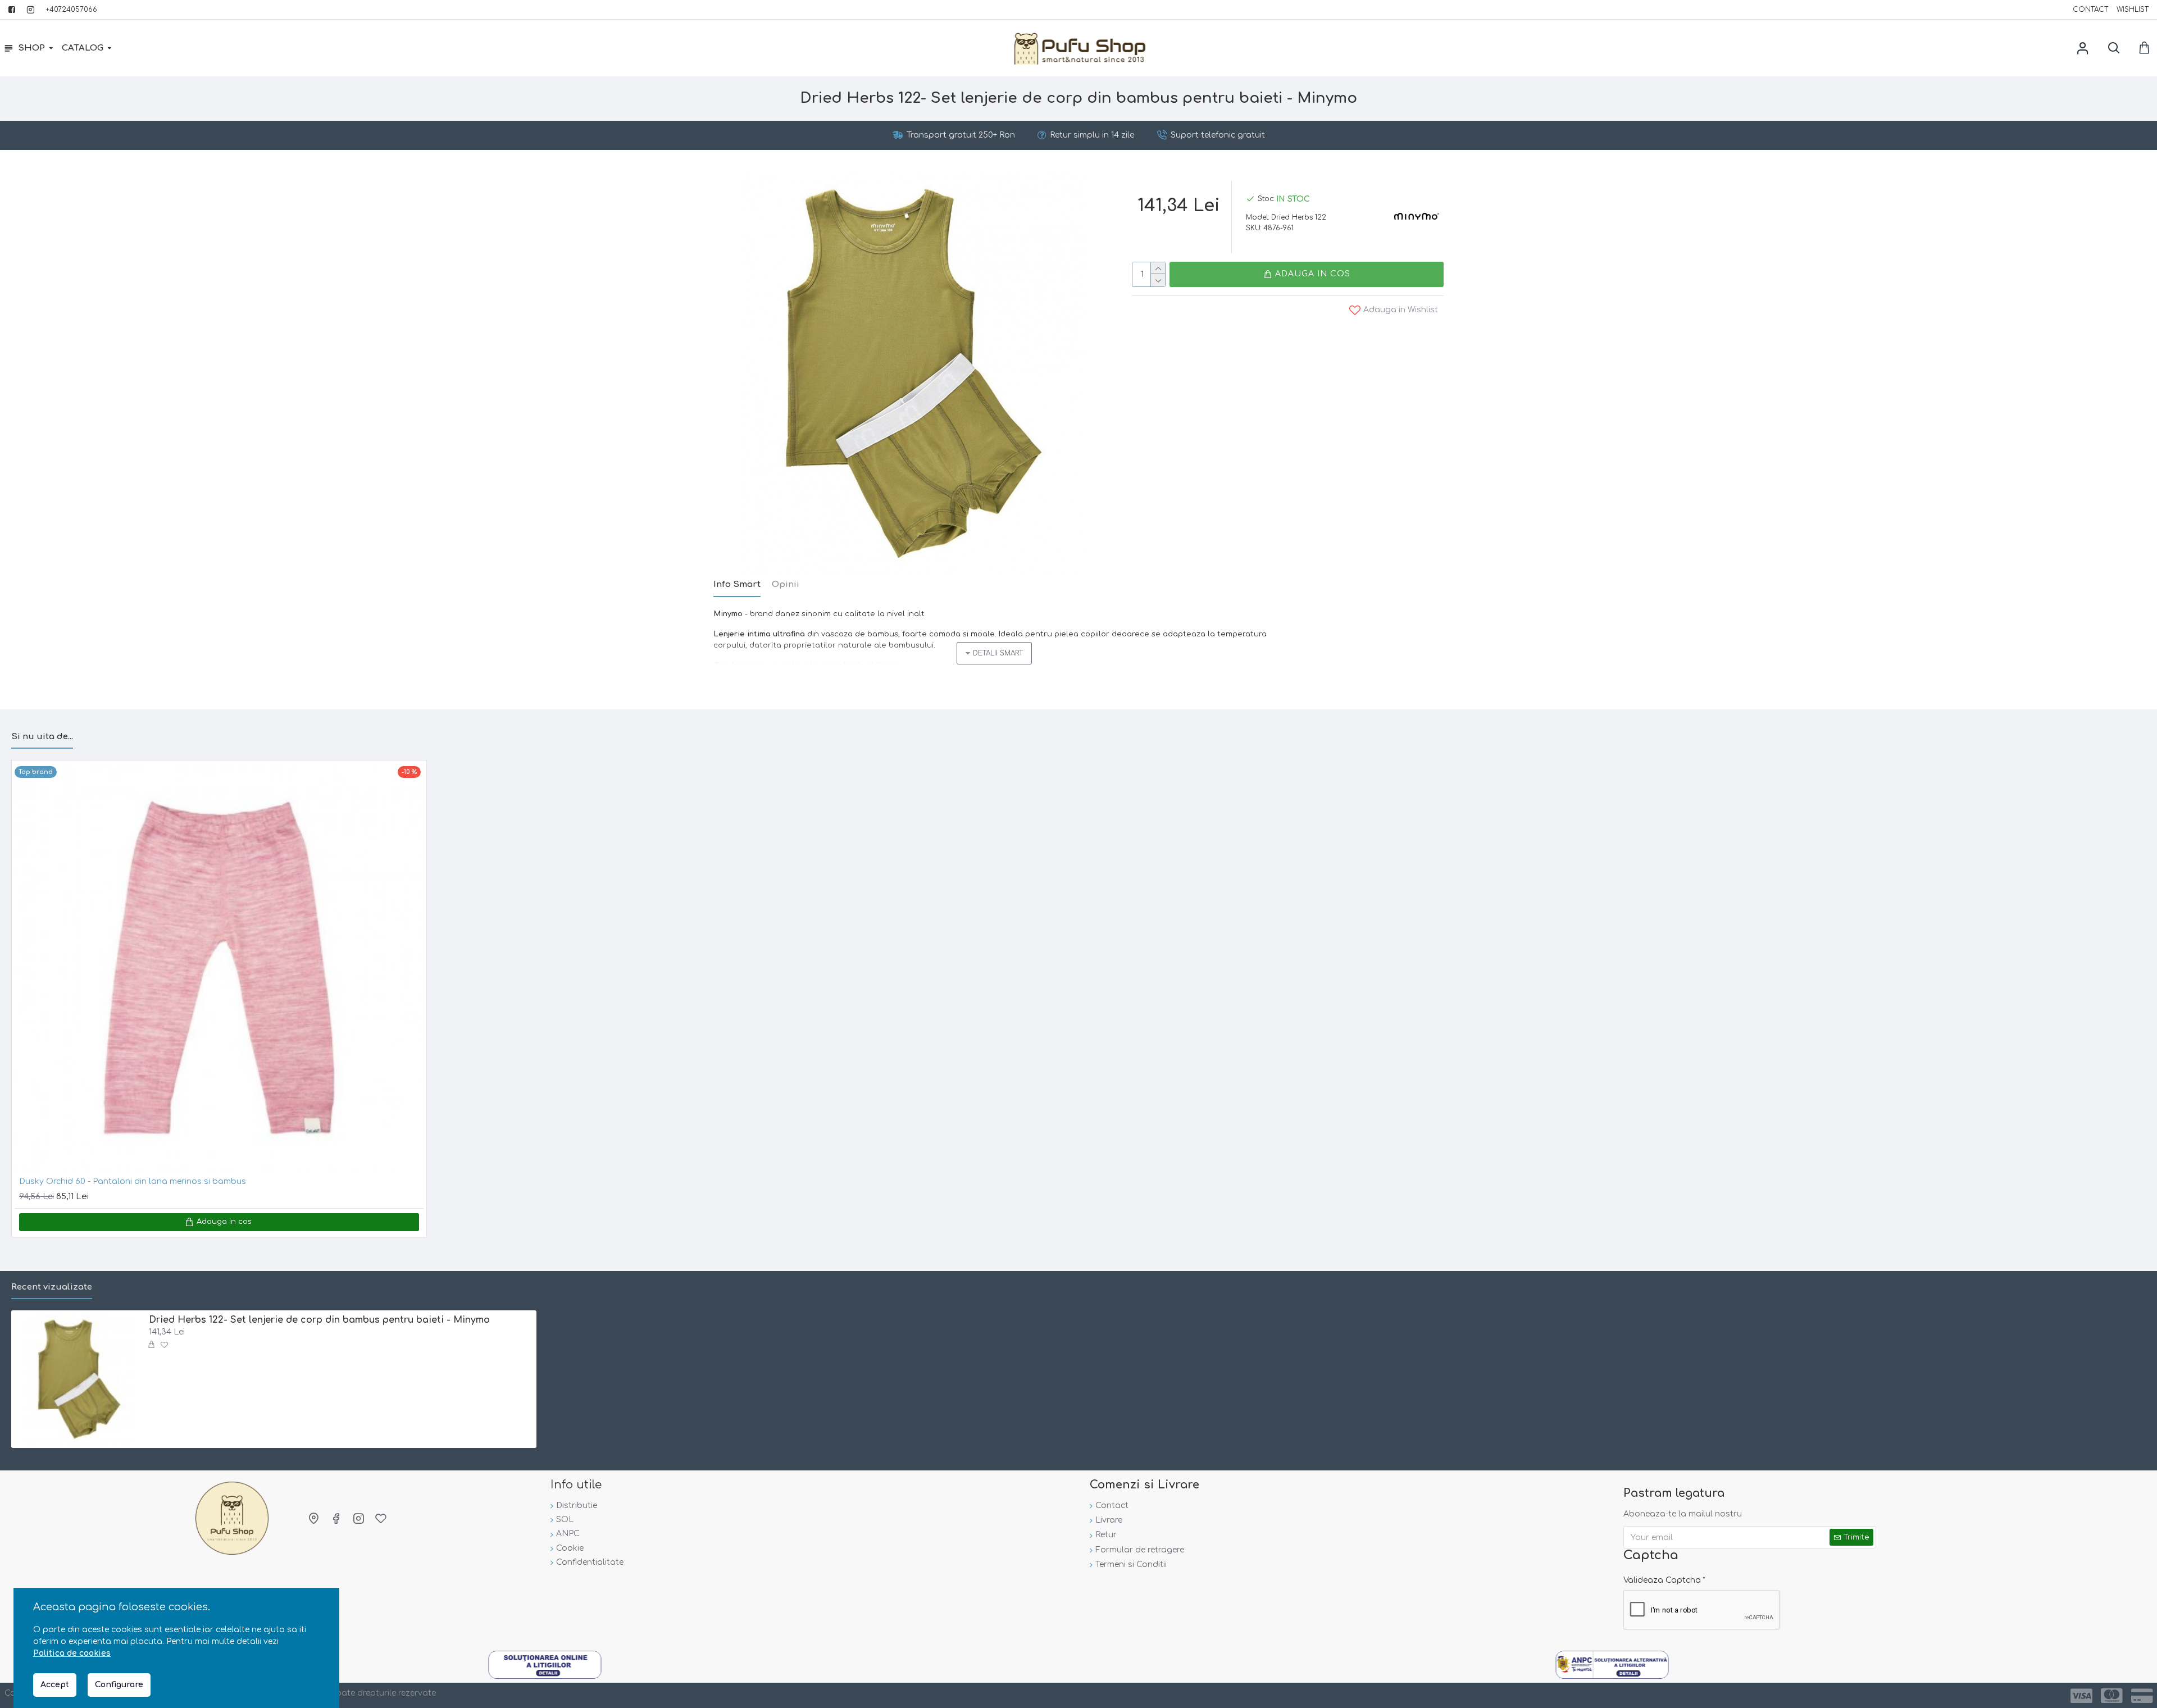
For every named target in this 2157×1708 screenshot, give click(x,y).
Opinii (786, 584)
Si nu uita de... (42, 737)
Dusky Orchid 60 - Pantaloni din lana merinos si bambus (133, 1181)
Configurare (119, 1685)
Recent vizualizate (52, 1287)
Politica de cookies (72, 1653)
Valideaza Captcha (1662, 1580)
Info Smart (737, 584)
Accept (55, 1685)
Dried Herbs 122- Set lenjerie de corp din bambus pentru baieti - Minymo (319, 1320)
